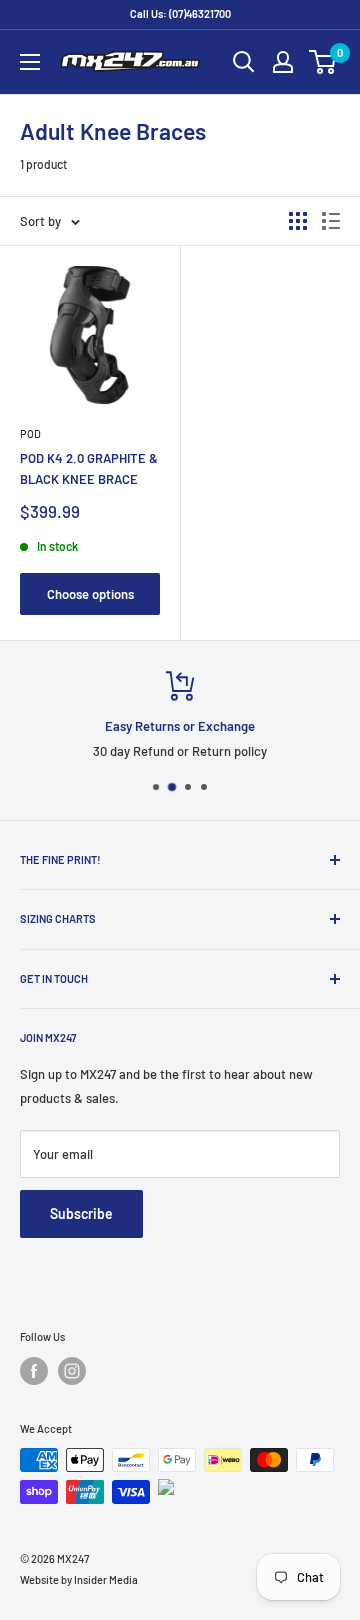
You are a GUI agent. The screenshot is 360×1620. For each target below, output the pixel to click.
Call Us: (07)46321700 (180, 13)
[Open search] (244, 62)
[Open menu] (30, 62)
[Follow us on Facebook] (34, 1371)
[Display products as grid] (298, 221)
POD (30, 433)
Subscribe (81, 1213)
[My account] (283, 62)
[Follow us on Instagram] (72, 1371)
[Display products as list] (331, 221)
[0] (323, 62)
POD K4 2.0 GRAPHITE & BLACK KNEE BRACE (89, 468)
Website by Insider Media (79, 1579)
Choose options (90, 594)
